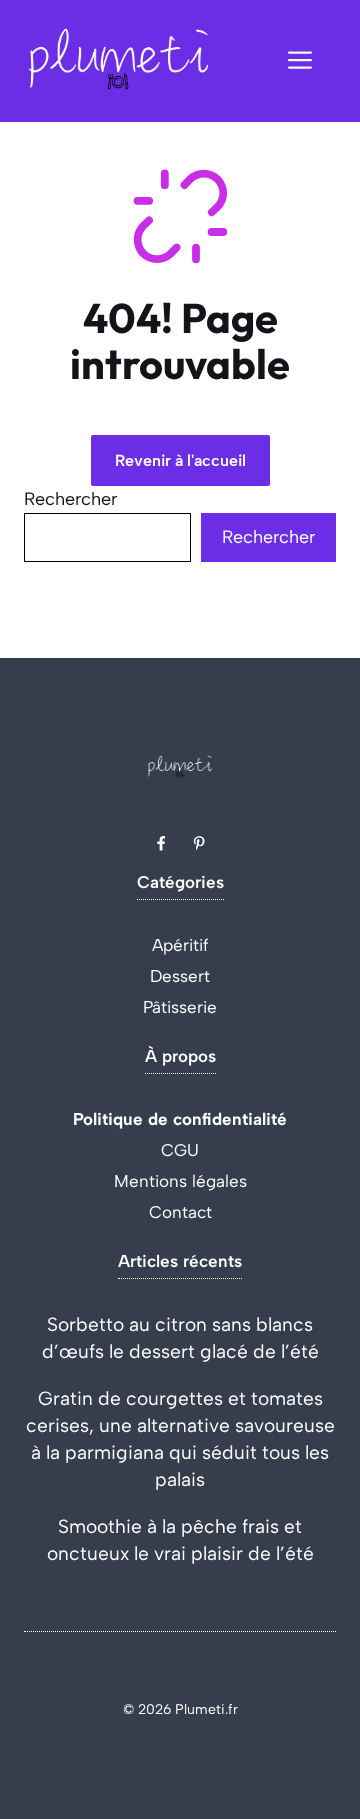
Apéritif (180, 945)
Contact (180, 1212)
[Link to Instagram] (199, 843)
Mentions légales (180, 1181)
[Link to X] (161, 843)
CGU (180, 1150)
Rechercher (70, 499)
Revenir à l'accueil (180, 460)
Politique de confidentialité (180, 1119)
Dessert (180, 976)
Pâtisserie (180, 1007)
